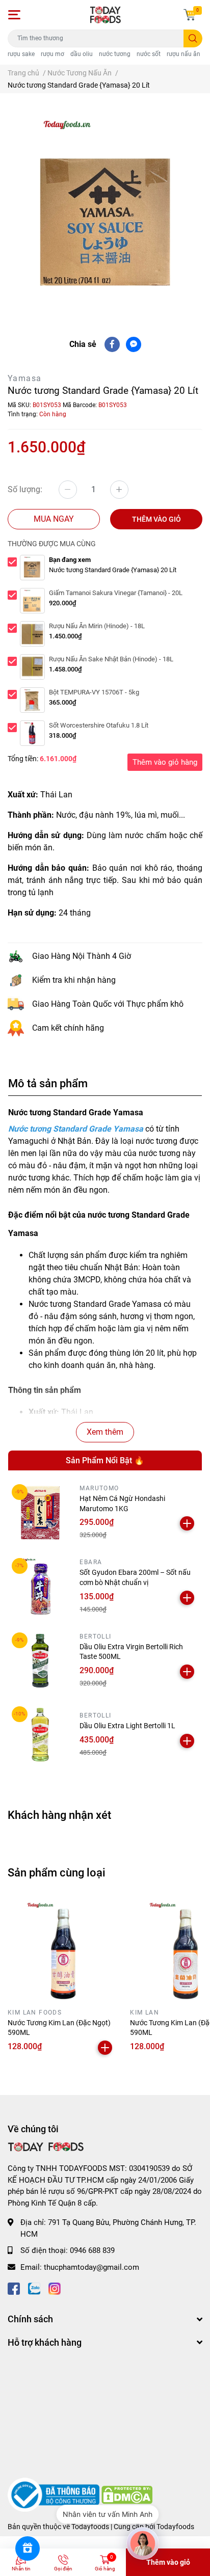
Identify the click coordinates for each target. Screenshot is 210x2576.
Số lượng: (25, 489)
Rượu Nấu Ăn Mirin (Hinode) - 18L (97, 626)
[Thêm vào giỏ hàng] (187, 1523)
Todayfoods (175, 2527)
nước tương (115, 54)
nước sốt (149, 54)
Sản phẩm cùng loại (57, 1872)
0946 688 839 (92, 2250)
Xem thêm (105, 1432)
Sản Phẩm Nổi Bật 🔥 (105, 1460)
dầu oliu (82, 54)
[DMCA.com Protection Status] (127, 2494)
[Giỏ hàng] (190, 15)
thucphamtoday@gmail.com (91, 2267)
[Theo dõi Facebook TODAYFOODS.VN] (14, 2287)
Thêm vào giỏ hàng (165, 762)
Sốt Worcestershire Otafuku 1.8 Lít (99, 725)
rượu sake (21, 54)
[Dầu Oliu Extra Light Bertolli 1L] (40, 1735)
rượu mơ (52, 54)
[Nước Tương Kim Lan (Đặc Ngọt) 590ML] (61, 1950)
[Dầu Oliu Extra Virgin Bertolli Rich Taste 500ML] (40, 1661)
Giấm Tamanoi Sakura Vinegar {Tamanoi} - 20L (116, 593)
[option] (105, 207)
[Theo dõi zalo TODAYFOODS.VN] (34, 2287)
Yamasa (24, 378)
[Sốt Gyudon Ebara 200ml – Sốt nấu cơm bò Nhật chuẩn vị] (40, 1586)
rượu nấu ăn (183, 54)
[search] (193, 38)
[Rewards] (28, 2548)
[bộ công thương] (55, 2494)
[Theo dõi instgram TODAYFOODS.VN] (55, 2287)
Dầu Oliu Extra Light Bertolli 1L (127, 1726)
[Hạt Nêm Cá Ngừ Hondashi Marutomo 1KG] (40, 1512)
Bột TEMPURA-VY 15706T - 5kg (94, 692)
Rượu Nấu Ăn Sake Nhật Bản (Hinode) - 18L (111, 659)
